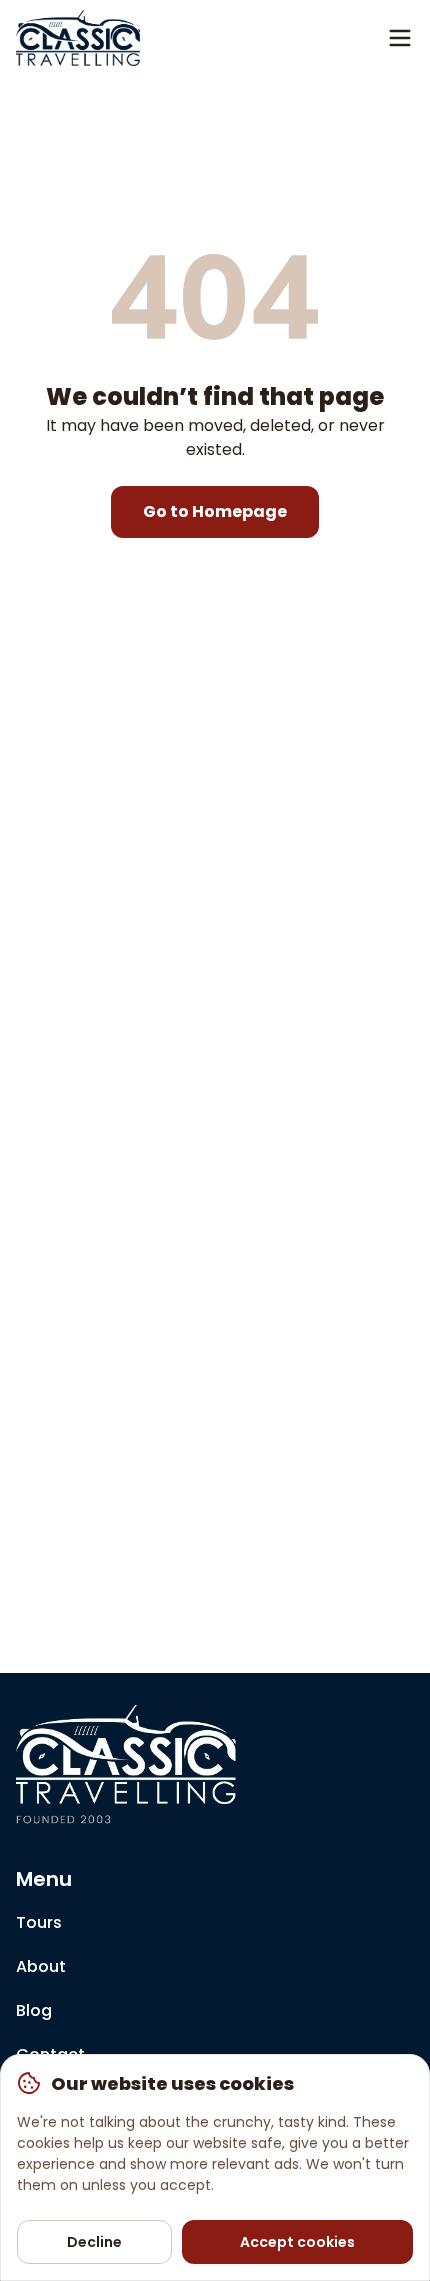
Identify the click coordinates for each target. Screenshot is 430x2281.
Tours (39, 1922)
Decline (94, 2242)
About (41, 1966)
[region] (215, 2167)
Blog (34, 2010)
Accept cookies (297, 2242)
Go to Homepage (215, 511)
